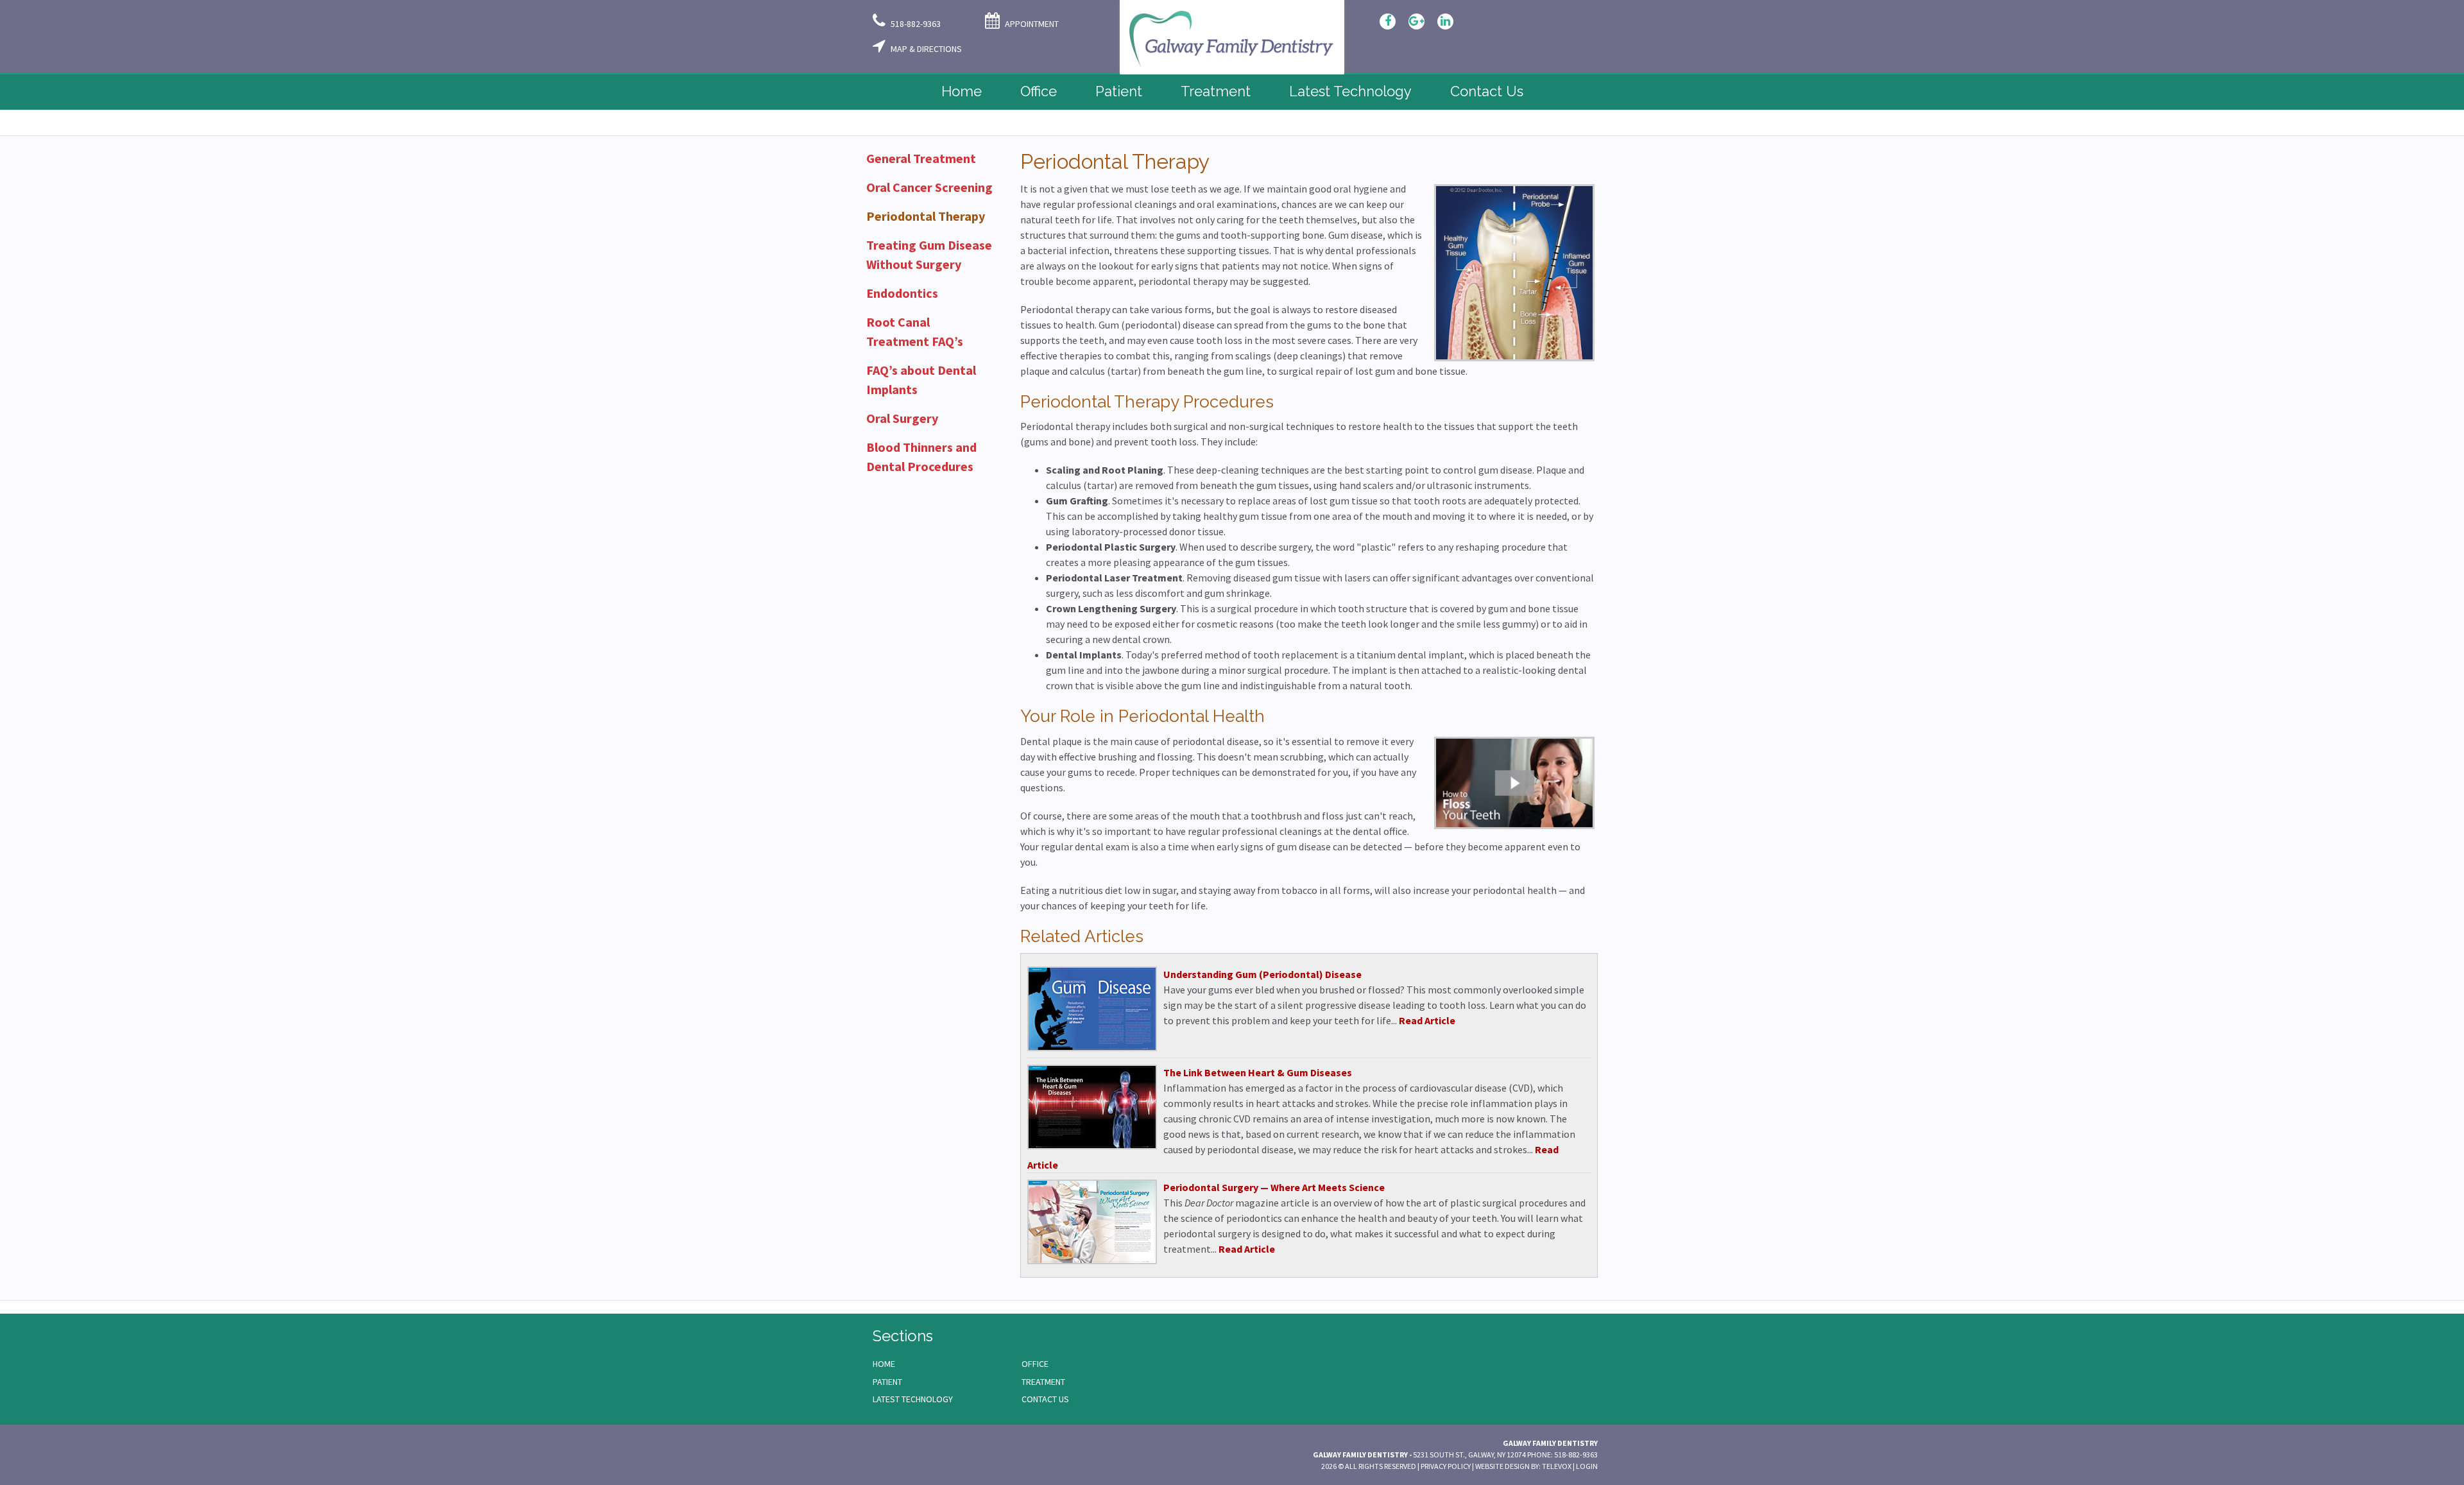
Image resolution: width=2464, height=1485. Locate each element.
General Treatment (921, 158)
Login (1587, 1466)
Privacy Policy (1446, 1466)
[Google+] (1416, 21)
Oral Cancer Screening (929, 187)
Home (884, 1364)
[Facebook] (1388, 21)
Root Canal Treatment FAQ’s (915, 331)
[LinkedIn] (1445, 21)
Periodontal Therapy (926, 216)
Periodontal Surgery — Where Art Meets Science (1274, 1187)
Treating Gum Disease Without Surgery (929, 254)
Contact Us (1045, 1399)
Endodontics (902, 293)
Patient (887, 1382)
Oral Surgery (902, 418)
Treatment (1043, 1382)
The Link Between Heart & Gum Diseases (1258, 1072)
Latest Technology (913, 1399)
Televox (1557, 1466)
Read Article (1427, 1020)
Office (1035, 1364)
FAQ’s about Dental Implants (921, 380)
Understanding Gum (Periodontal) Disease (1262, 974)
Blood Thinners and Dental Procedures (921, 457)
